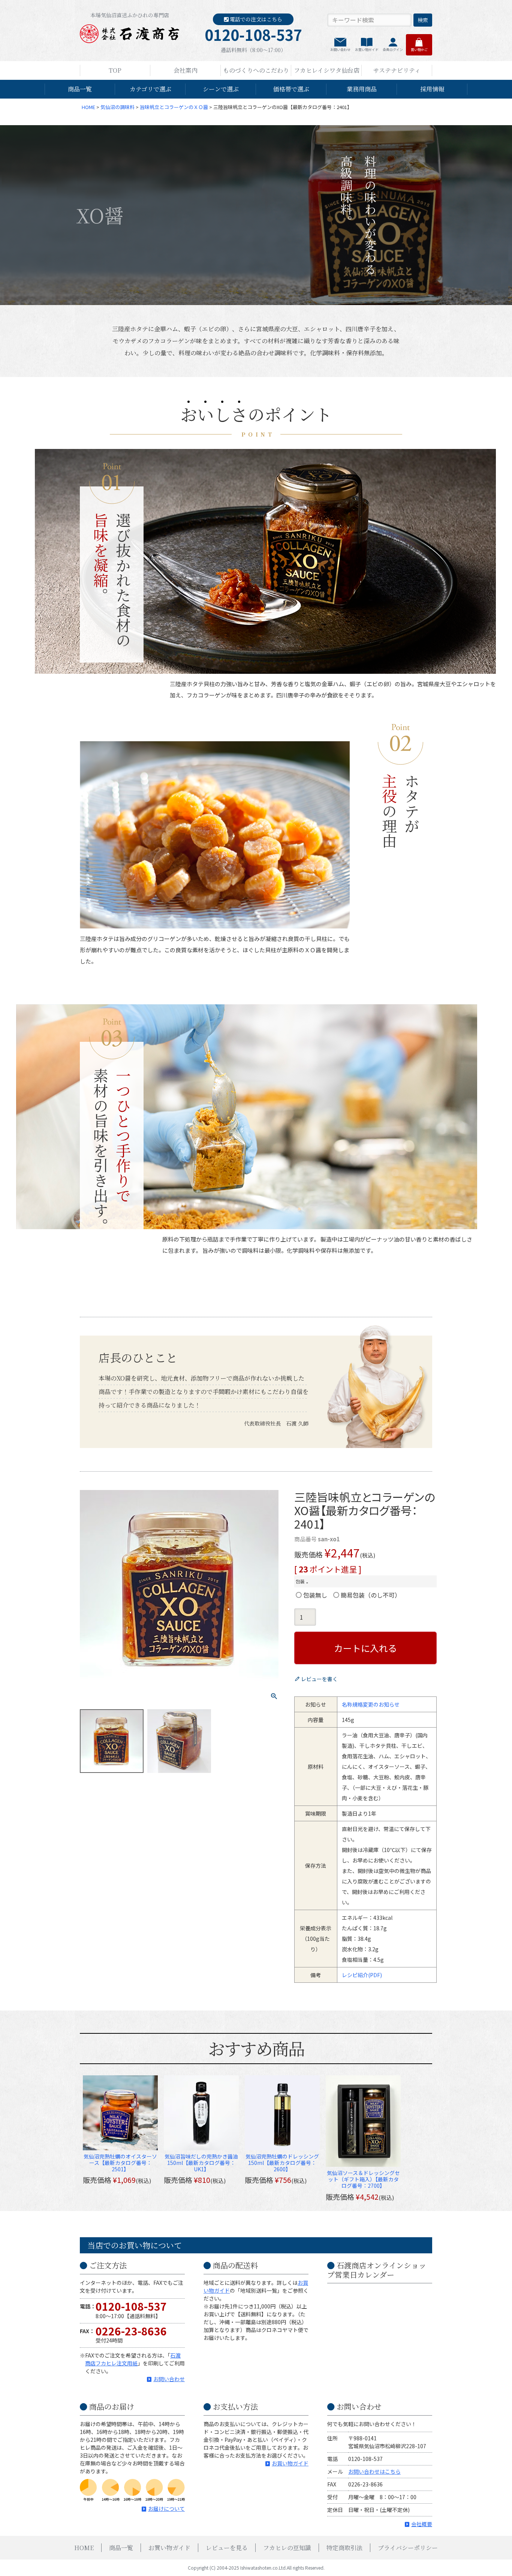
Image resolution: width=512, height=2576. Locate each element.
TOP (115, 70)
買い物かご (419, 50)
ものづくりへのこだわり (256, 70)
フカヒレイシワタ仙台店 (327, 70)
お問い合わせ (340, 50)
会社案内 (186, 70)
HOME (88, 107)
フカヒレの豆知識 (287, 2548)
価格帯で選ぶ (291, 89)
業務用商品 (362, 89)
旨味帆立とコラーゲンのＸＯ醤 (174, 107)
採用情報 (432, 89)
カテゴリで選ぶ (150, 89)
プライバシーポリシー (408, 2548)
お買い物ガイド (367, 50)
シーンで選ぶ (221, 89)
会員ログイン (393, 50)
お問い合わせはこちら (374, 2471)
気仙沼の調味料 (118, 107)
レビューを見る (227, 2548)
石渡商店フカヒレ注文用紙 (133, 2359)
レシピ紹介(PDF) (362, 1975)
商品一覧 (80, 89)
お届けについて (166, 2509)
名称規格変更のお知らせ (371, 1704)
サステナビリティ (397, 70)
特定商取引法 (344, 2548)
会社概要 (422, 2524)
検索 (423, 20)
